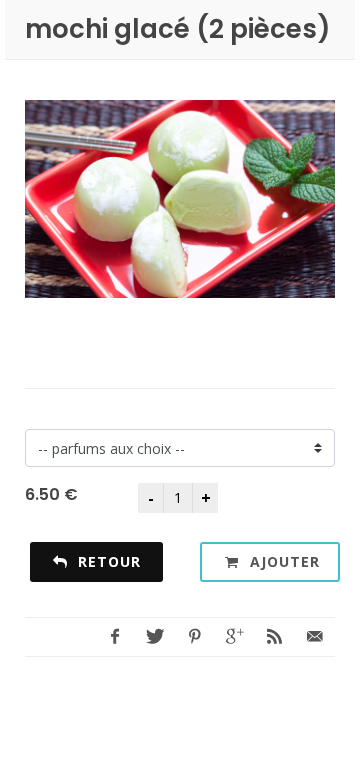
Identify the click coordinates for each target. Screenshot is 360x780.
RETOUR (107, 561)
